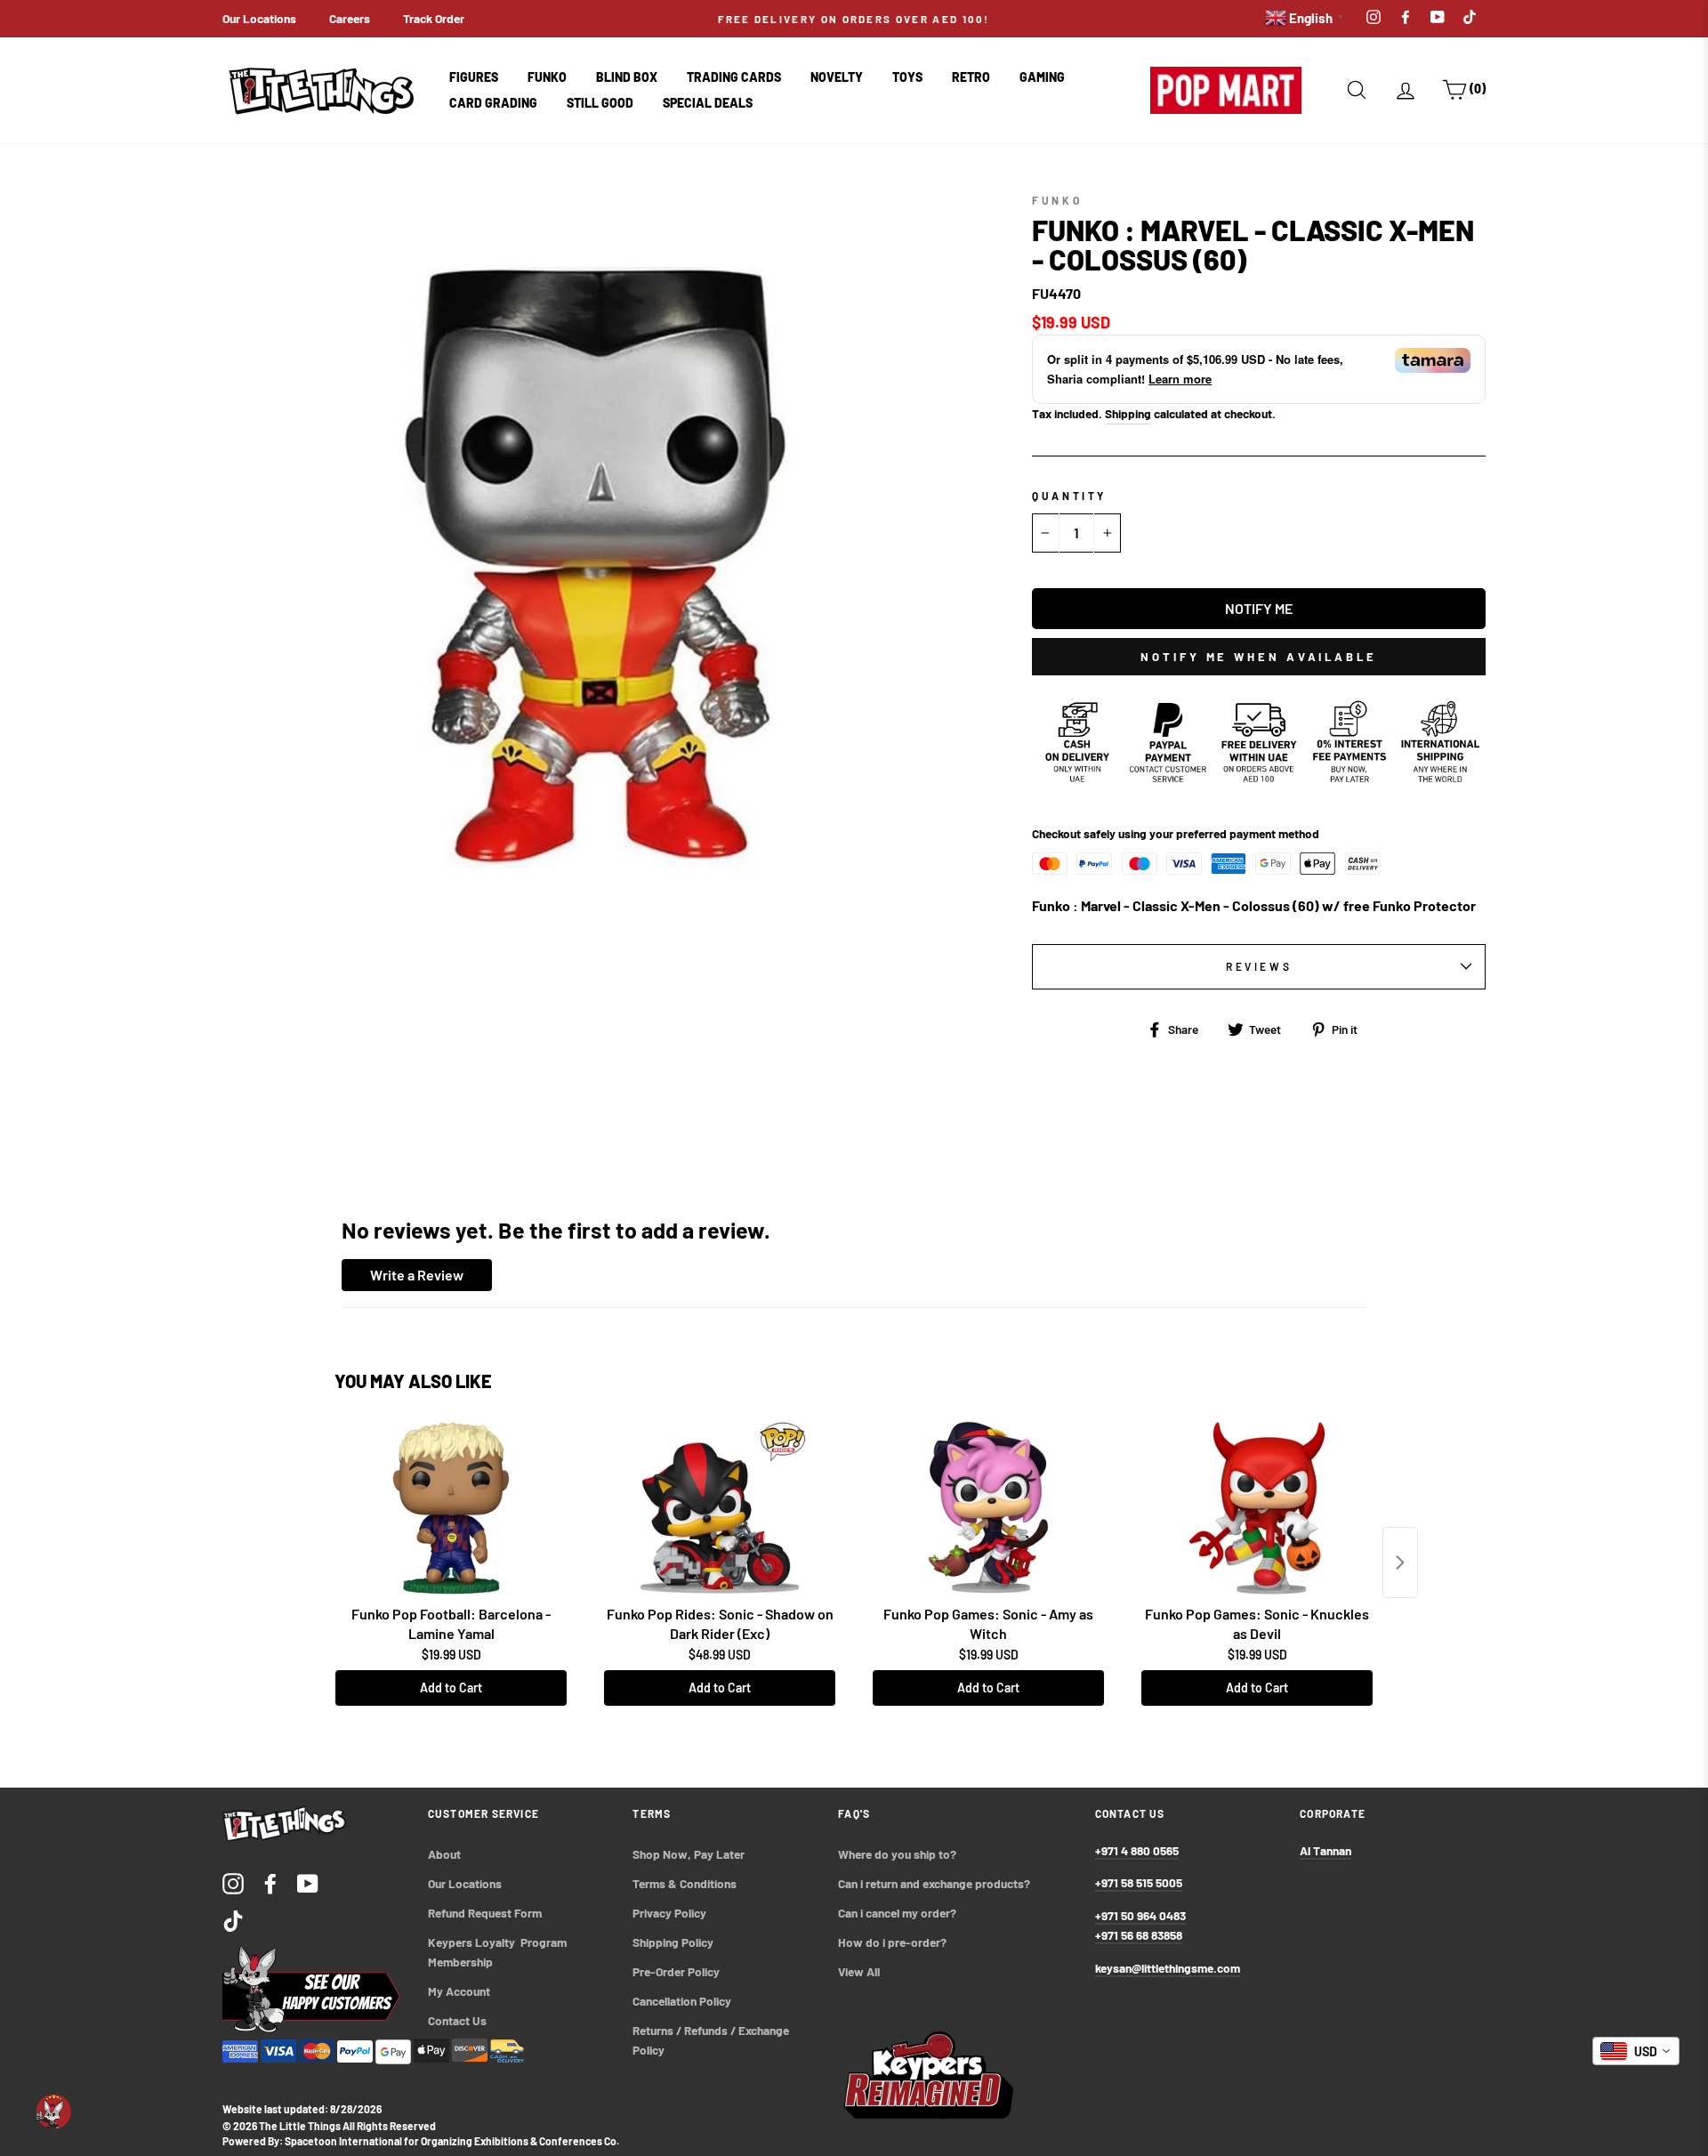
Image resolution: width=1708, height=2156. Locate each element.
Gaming (1042, 77)
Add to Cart (451, 1688)
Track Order (434, 18)
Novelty (837, 77)
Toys (907, 77)
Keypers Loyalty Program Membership (499, 1952)
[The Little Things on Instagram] (233, 1882)
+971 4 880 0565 (1137, 1850)
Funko (547, 77)
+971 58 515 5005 (1139, 1882)
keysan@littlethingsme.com (1168, 1968)
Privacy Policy (669, 1913)
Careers (350, 18)
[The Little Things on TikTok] (233, 1920)
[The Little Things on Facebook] (270, 1882)
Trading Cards (734, 77)
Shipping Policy (673, 1942)
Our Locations (259, 18)
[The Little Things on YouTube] (308, 1882)
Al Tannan (1325, 1850)
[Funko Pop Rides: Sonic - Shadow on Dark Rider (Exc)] (720, 1508)
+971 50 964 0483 (1140, 1915)
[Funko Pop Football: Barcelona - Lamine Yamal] (451, 1508)
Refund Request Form (485, 1913)
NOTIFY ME (1259, 608)
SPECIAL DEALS (708, 103)
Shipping (1128, 413)
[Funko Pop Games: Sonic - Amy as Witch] (988, 1508)
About (444, 1854)
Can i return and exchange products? (934, 1883)
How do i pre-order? (892, 1942)
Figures (474, 77)
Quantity (1069, 496)
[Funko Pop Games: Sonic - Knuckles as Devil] (1257, 1508)
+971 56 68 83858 (1139, 1935)
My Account (459, 1991)
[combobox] (1636, 2051)
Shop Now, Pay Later (689, 1854)
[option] (854, 19)
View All (859, 1971)
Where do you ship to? (897, 1854)
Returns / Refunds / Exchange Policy (712, 2040)
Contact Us (457, 2020)
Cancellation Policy (682, 2001)
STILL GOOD (600, 103)
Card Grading (493, 103)
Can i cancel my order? (897, 1913)
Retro (971, 77)
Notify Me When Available (1259, 657)
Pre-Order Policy (677, 1971)
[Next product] (1400, 1562)
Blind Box (627, 77)
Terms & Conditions (685, 1883)
